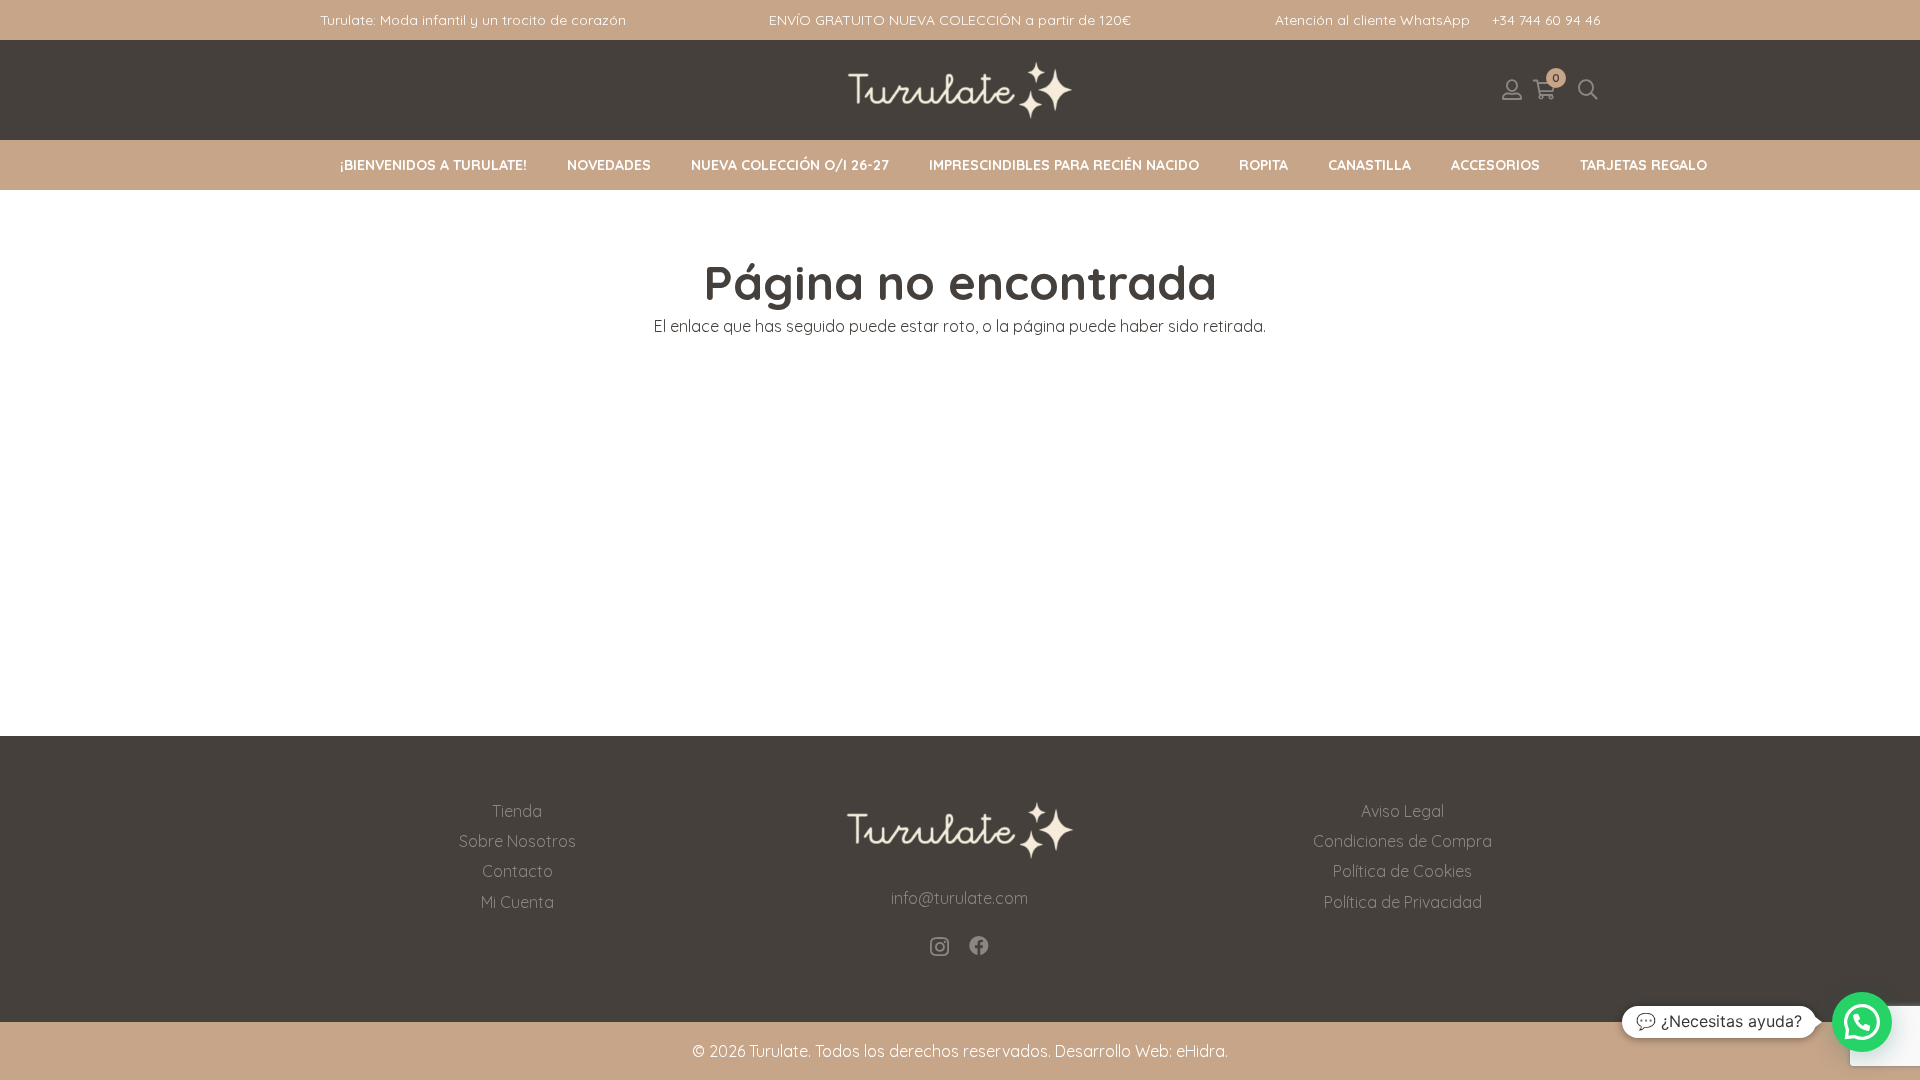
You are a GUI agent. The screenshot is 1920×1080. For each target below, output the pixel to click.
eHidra (1200, 1051)
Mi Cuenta (517, 902)
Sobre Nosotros (517, 841)
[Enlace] (1512, 89)
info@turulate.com (959, 898)
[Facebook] (979, 946)
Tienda (517, 811)
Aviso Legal (1402, 811)
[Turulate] (960, 90)
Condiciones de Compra (1402, 841)
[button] (1588, 90)
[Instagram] (939, 947)
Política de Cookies (1402, 871)
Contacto (517, 871)
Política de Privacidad (1403, 902)
